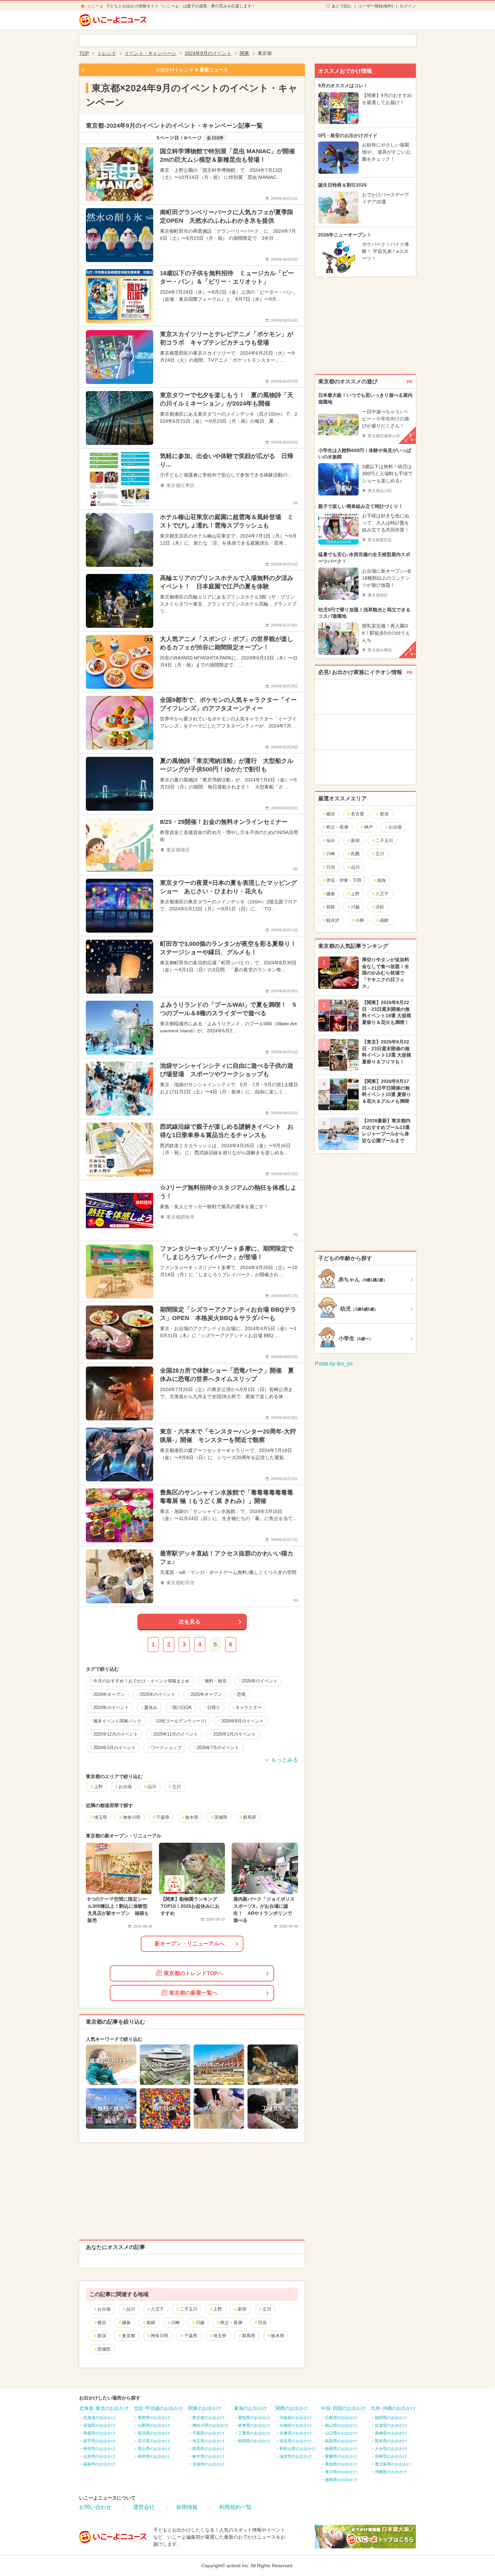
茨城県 (104, 2349)
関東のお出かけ (205, 2408)
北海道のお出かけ (99, 2418)
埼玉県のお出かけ (208, 2441)
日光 (262, 2323)
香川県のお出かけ (341, 2472)
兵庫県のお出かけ (296, 2433)
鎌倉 (126, 2323)
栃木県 (278, 2336)
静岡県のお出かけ (254, 2441)
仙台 (331, 841)
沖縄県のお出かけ (391, 2472)
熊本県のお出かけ (391, 2441)
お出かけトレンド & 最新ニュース (192, 70)
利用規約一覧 (235, 2507)
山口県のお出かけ (341, 2433)
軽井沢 (333, 920)
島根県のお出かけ (341, 2449)
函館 (384, 920)
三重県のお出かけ (254, 2433)
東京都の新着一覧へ (193, 1993)
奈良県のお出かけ (296, 2441)
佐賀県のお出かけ (391, 2425)
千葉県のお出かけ (208, 2433)
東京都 (128, 2336)
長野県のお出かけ (154, 2418)
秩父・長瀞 (231, 2323)
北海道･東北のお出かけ (104, 2408)
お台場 (104, 2309)
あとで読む (342, 6)
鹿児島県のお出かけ (393, 2464)
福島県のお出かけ (99, 2464)
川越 (200, 2323)
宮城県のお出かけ (99, 2425)
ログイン (408, 6)
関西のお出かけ (292, 2408)
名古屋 (357, 814)
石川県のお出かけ (154, 2441)
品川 (131, 2309)
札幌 (355, 854)
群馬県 (249, 2336)
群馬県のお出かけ (208, 2449)
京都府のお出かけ (296, 2425)
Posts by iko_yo (334, 1364)
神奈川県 (160, 2336)
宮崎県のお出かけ (391, 2456)
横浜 (102, 2323)
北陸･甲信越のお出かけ (158, 2408)
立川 (267, 2309)
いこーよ (96, 6)
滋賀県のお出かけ (296, 2456)
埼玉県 (220, 2336)
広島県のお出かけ (341, 2418)
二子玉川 (189, 2309)
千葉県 (191, 2336)
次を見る (190, 1622)
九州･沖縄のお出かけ (393, 2408)
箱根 (151, 2323)
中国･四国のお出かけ (343, 2408)
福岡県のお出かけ (391, 2418)
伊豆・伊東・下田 (344, 880)
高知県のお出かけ (341, 2464)
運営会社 (144, 2507)
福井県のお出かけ (154, 2456)
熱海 (382, 880)
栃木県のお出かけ (208, 2456)
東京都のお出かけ (208, 2418)
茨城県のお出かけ (208, 2464)
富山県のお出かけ (154, 2449)
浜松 (380, 907)
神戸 (368, 827)
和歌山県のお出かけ (298, 2449)
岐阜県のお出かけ (254, 2425)
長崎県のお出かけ (391, 2433)
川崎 (175, 2323)
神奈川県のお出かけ (210, 2425)
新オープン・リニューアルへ (190, 1944)
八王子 (157, 2309)
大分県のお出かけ (391, 2449)
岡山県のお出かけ (341, 2425)
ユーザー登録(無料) (376, 6)
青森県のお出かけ (99, 2433)
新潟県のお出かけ (154, 2433)
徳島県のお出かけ (341, 2480)
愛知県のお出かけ (254, 2418)
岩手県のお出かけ (99, 2441)
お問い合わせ (95, 2507)
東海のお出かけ (251, 2408)
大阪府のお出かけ (296, 2418)
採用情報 (187, 2507)
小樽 (360, 920)
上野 (218, 2309)
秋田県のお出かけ (99, 2449)
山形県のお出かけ (99, 2456)
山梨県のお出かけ (154, 2425)
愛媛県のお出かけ (341, 2456)
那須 (102, 2336)
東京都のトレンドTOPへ (193, 1973)
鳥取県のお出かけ (341, 2441)
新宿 (242, 2309)
